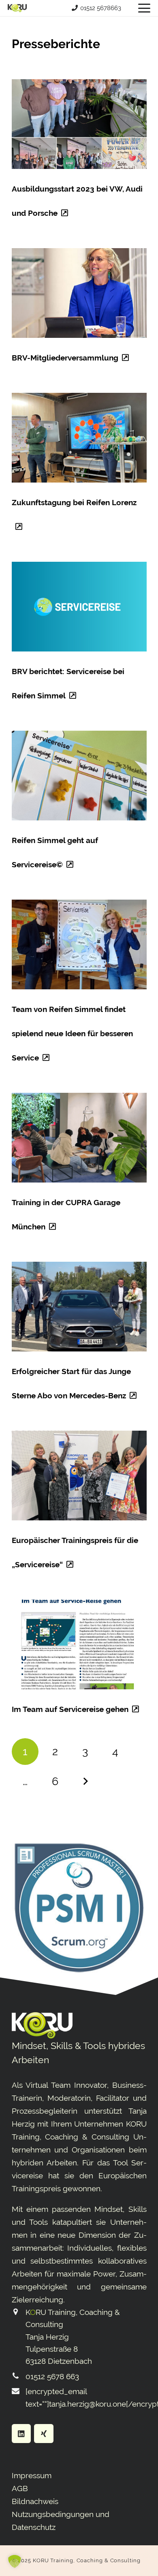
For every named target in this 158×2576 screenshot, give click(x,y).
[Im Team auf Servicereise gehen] (79, 1644)
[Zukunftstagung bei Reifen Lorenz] (79, 438)
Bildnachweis (35, 2501)
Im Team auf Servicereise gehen (70, 1709)
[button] (144, 8)
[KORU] (17, 8)
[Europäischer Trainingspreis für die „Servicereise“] (79, 1476)
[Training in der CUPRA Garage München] (79, 1138)
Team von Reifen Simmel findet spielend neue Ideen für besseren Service (72, 1033)
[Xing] (44, 2434)
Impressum (32, 2475)
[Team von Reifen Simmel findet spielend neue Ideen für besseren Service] (79, 944)
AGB (20, 2488)
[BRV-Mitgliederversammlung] (79, 293)
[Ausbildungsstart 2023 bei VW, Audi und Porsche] (79, 124)
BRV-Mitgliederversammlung (65, 358)
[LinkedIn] (21, 2434)
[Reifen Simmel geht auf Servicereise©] (79, 776)
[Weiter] (85, 1782)
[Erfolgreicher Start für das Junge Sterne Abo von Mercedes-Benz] (79, 1307)
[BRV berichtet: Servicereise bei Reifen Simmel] (79, 607)
